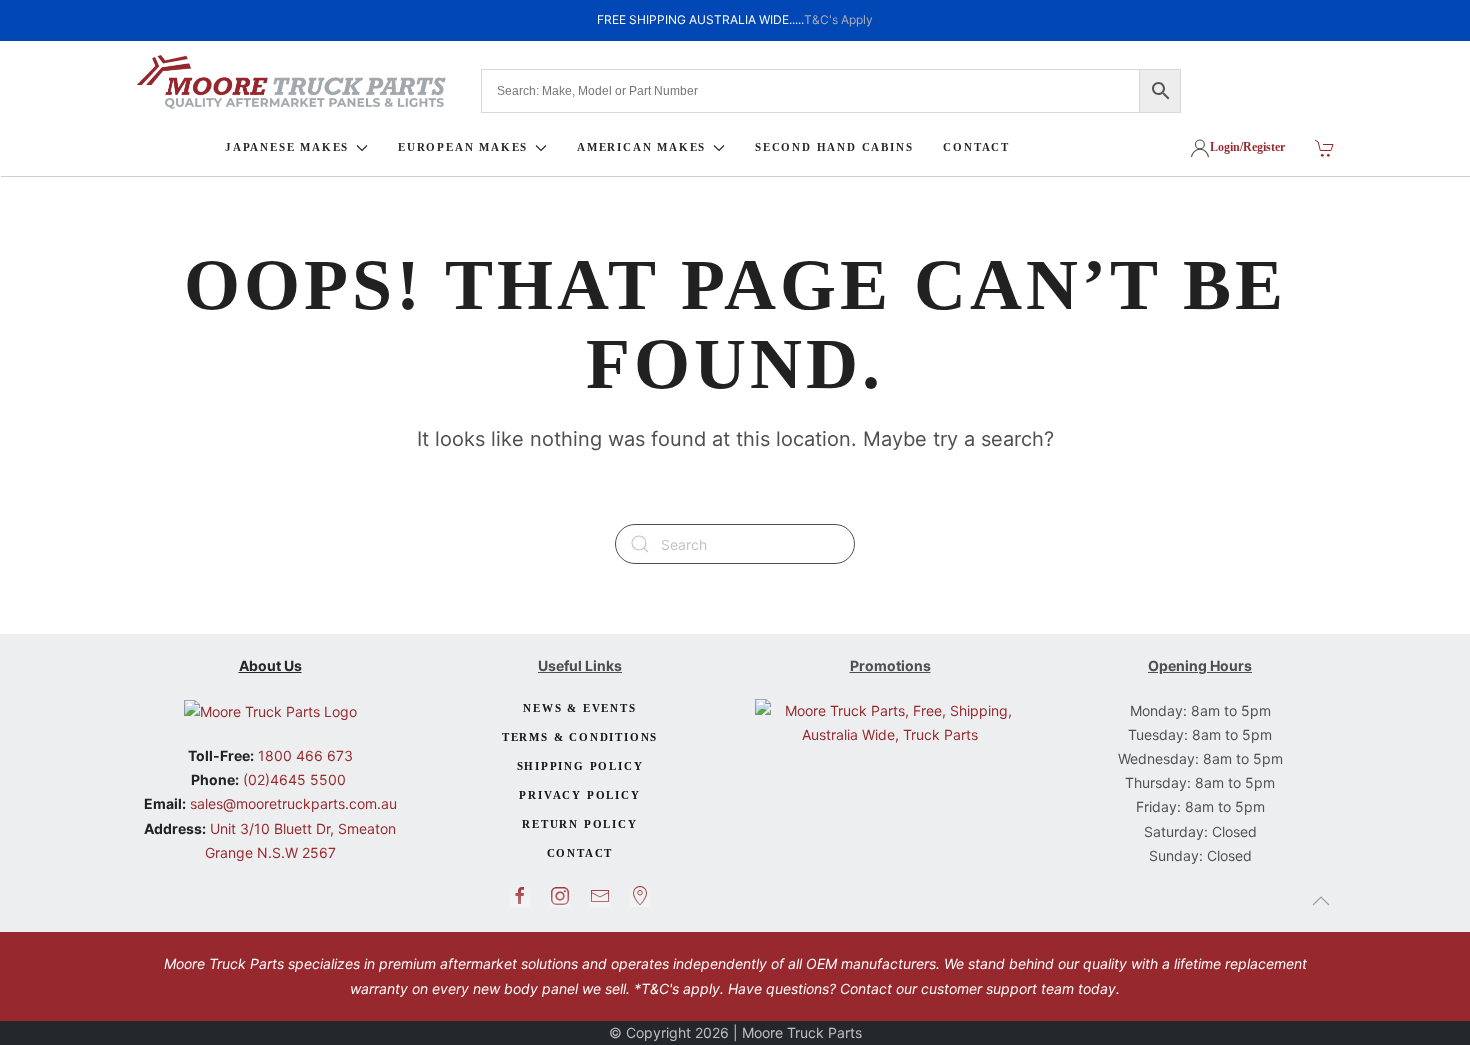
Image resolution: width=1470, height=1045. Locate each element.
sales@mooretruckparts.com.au (293, 803)
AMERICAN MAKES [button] (641, 147)
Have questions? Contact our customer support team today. (924, 988)
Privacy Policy (579, 795)
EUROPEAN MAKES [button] (463, 147)
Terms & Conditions (580, 737)
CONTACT (976, 147)
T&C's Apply (838, 19)
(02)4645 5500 (292, 779)
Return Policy (579, 824)
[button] (1321, 901)
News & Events (579, 708)
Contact (580, 853)
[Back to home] (291, 82)
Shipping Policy (580, 766)
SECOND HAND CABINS (834, 147)
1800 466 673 (303, 755)
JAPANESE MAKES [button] (287, 147)
